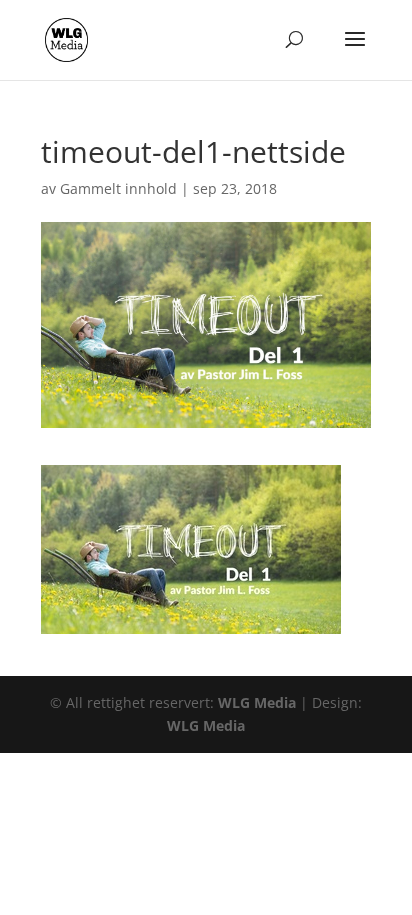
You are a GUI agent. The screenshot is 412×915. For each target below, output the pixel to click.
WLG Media (257, 702)
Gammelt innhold (118, 188)
